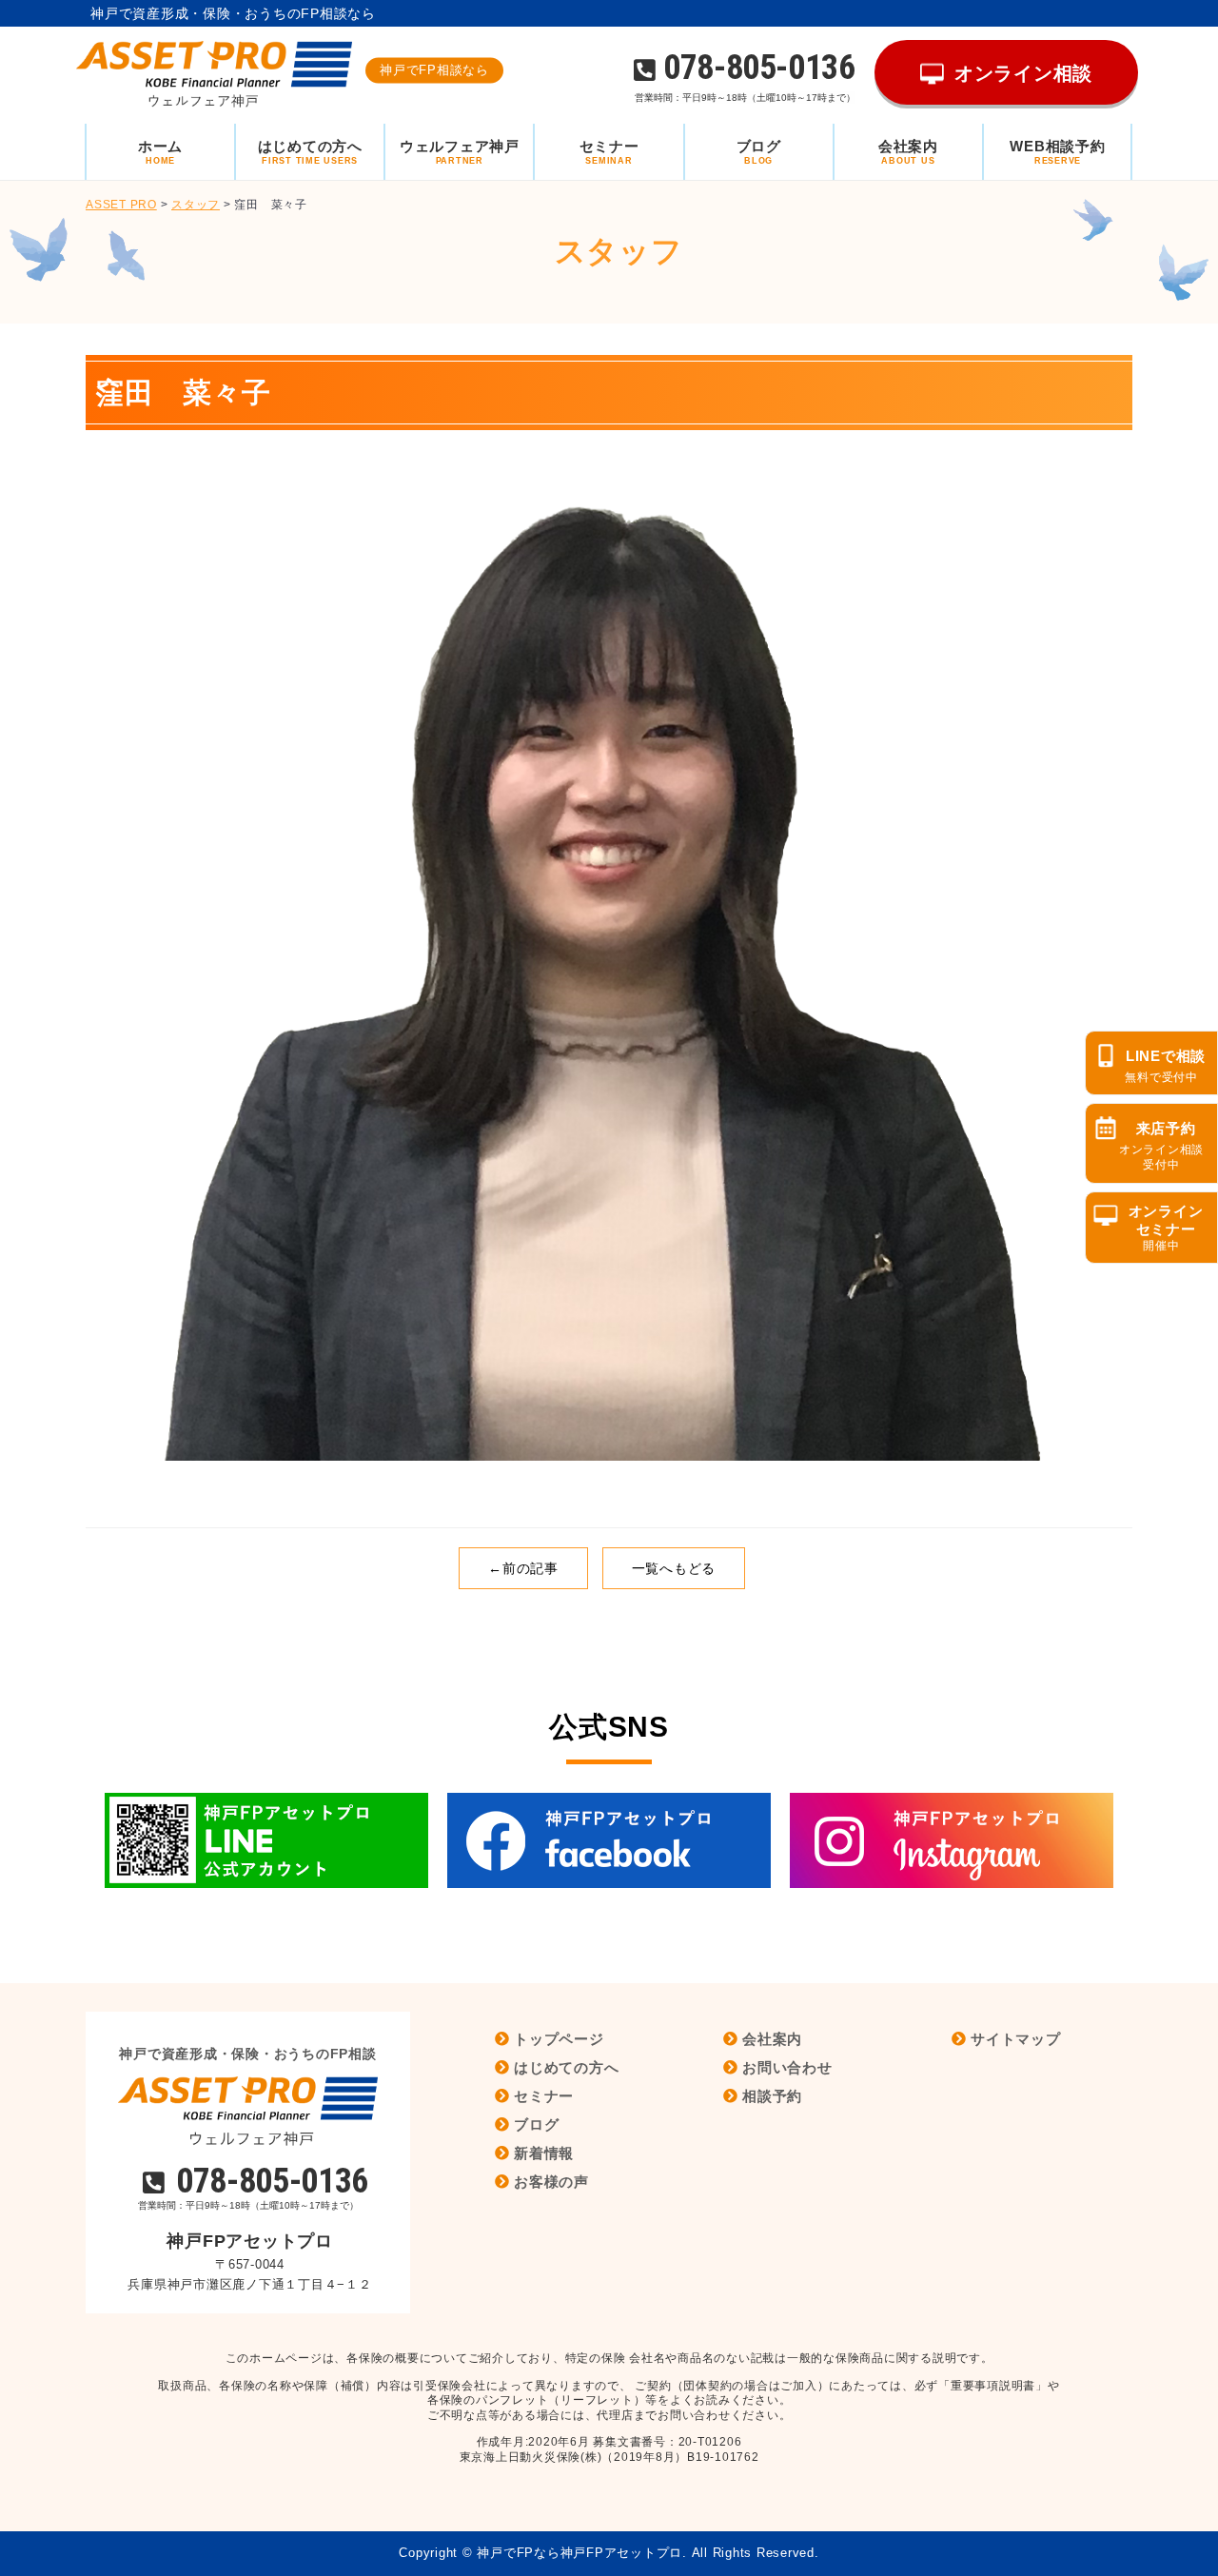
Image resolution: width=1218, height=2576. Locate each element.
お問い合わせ (787, 2067)
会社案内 (772, 2039)
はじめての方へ (566, 2067)
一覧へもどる (674, 1568)
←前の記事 (523, 1568)
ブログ (536, 2124)
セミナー (544, 2096)
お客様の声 (551, 2182)
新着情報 (544, 2153)
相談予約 (772, 2096)
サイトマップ (1016, 2039)
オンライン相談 (1023, 73)
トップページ (559, 2039)
